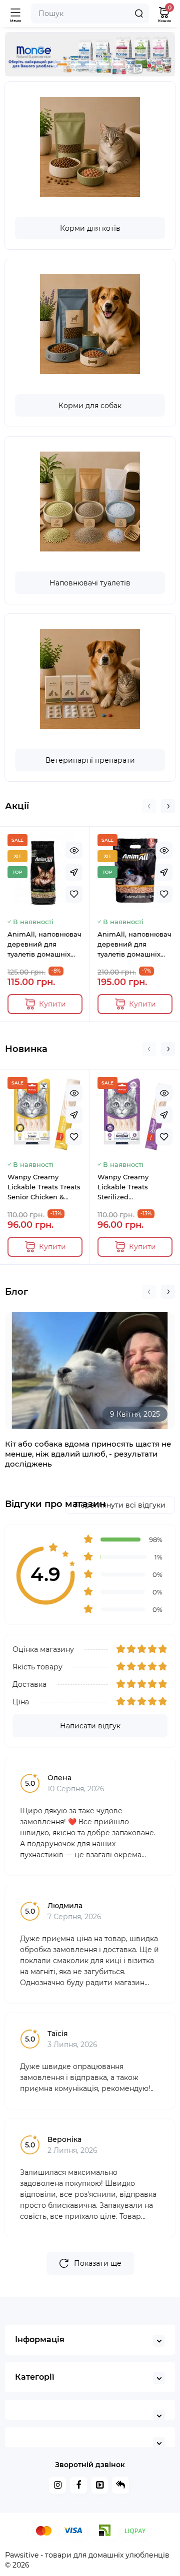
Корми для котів (90, 228)
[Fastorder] (74, 872)
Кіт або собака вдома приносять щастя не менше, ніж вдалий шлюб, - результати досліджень (88, 1454)
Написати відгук (90, 1726)
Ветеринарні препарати (90, 760)
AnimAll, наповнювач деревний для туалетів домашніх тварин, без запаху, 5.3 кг (134, 945)
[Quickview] (74, 850)
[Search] (139, 13)
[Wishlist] (74, 894)
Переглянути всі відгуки (120, 1505)
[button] (62, 64)
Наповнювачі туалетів (90, 583)
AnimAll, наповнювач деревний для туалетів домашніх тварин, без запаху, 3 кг (44, 945)
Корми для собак (90, 406)
